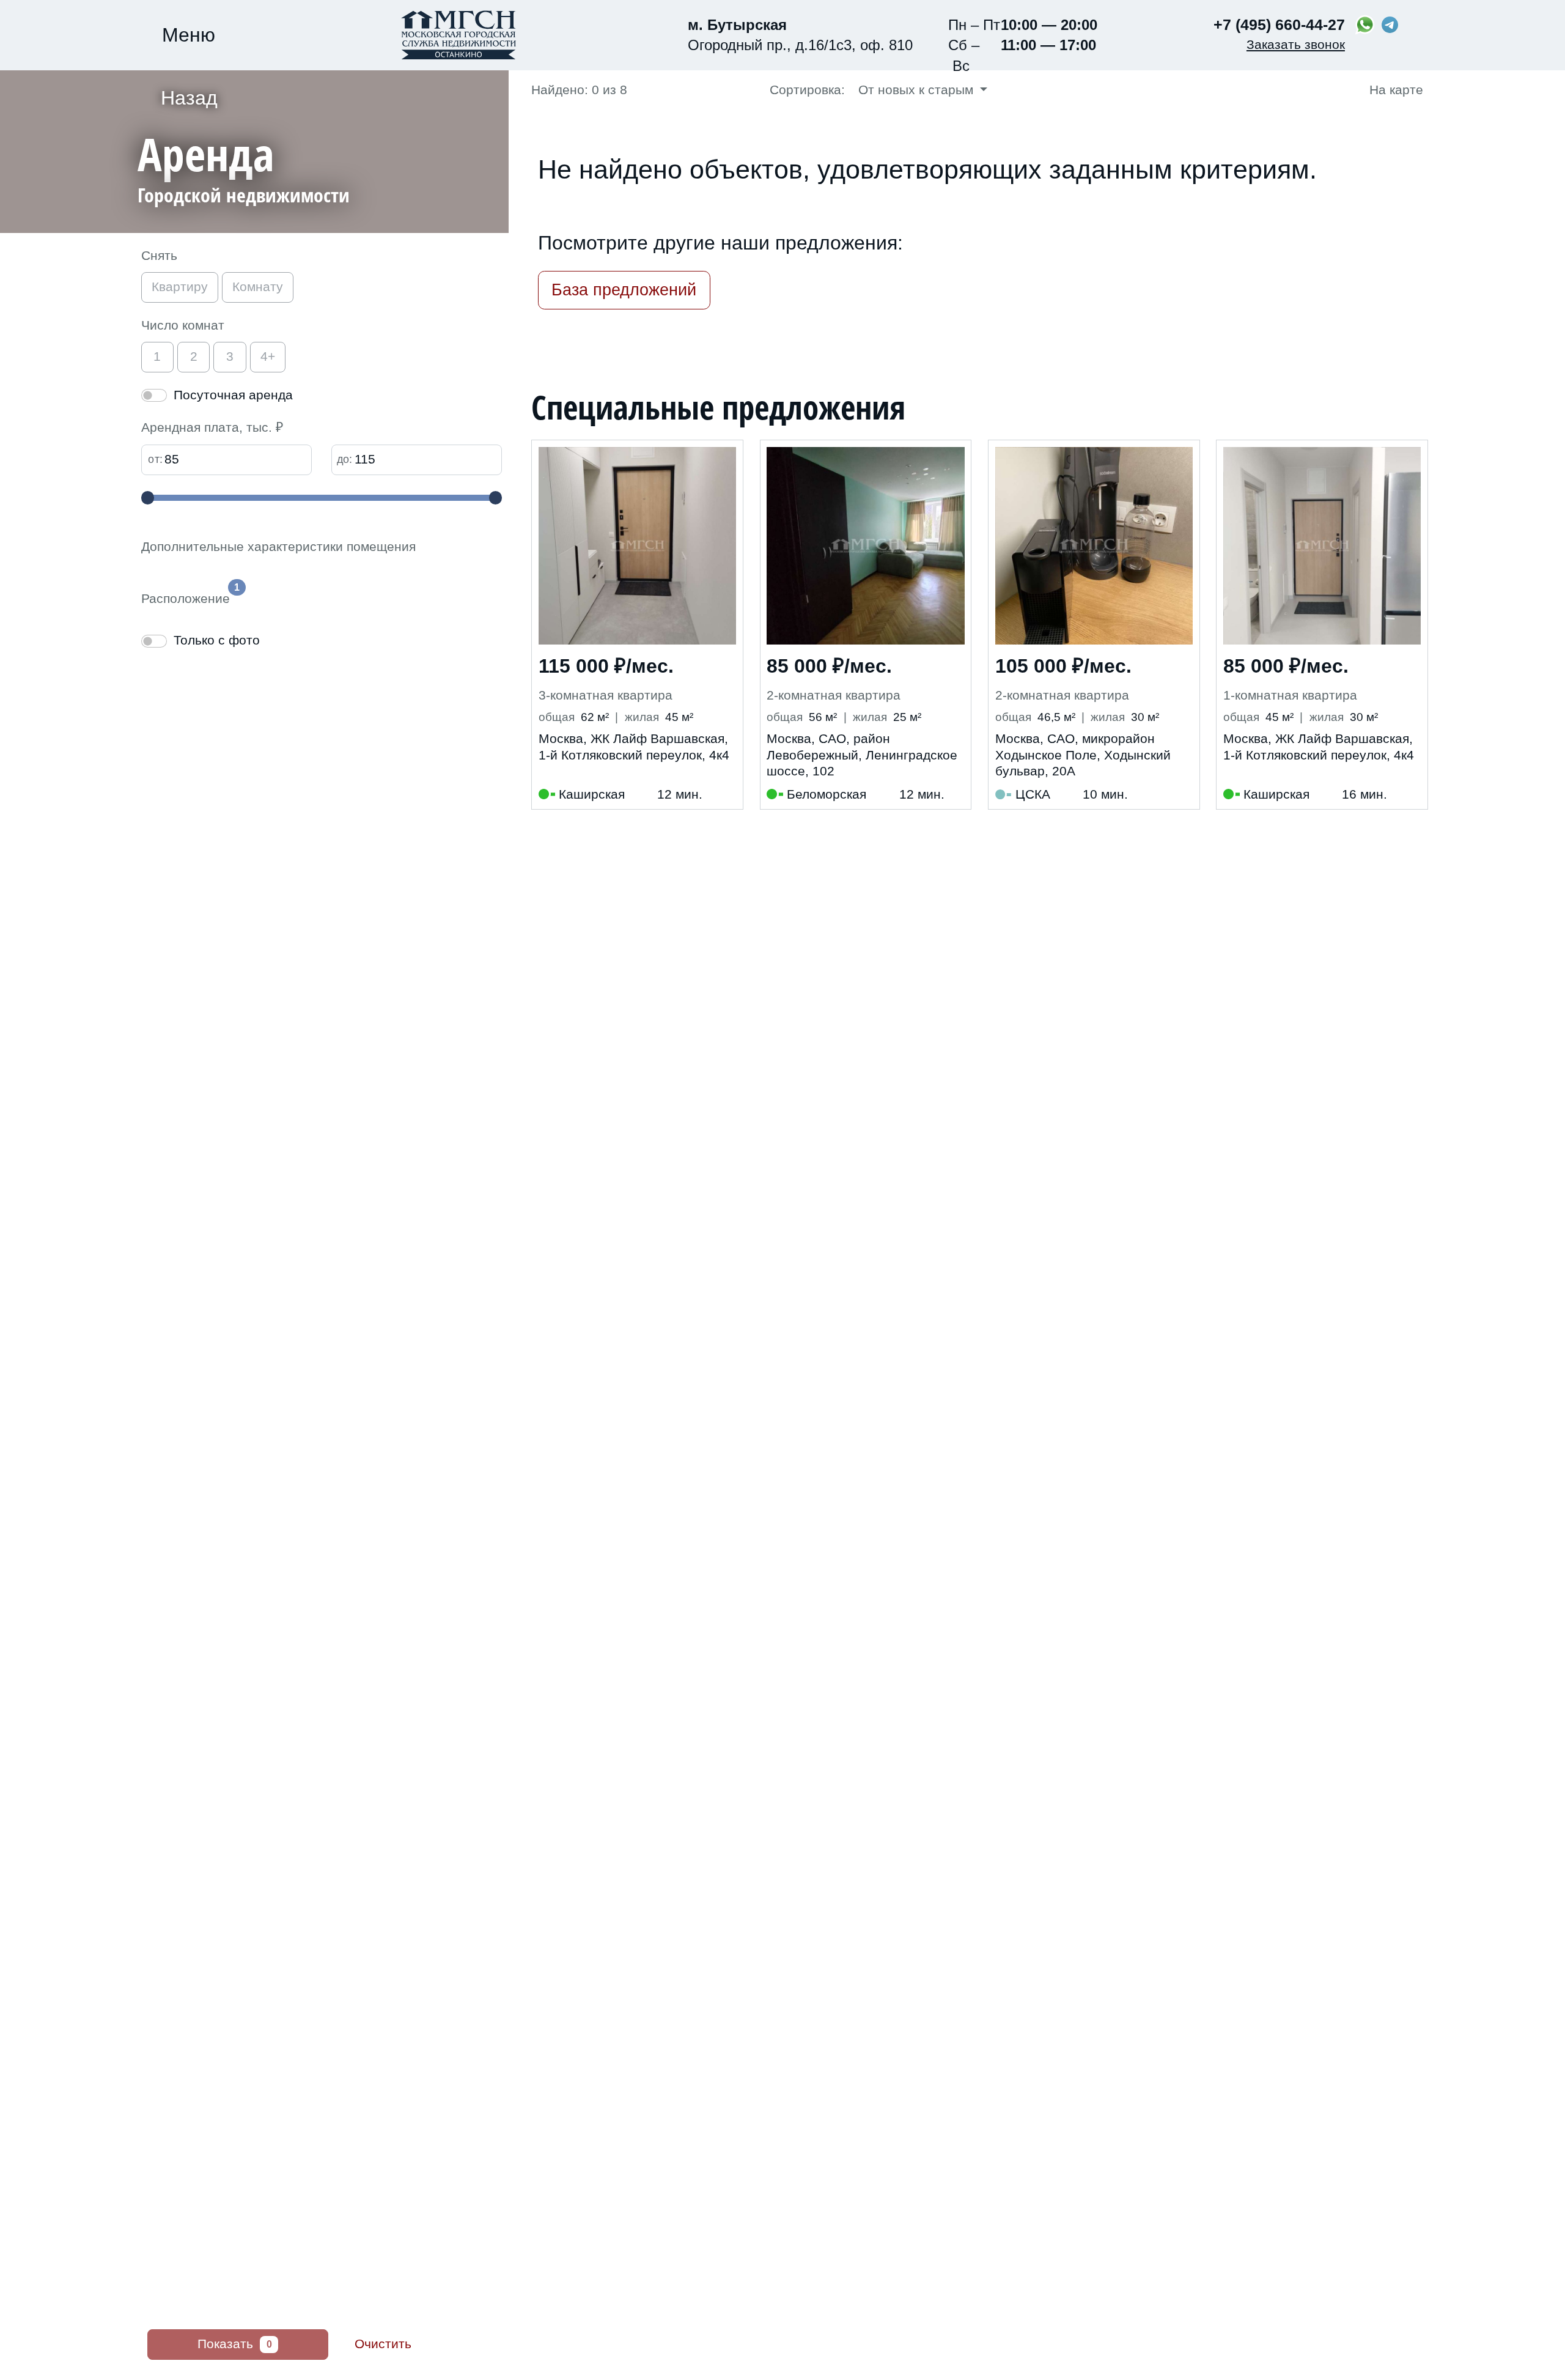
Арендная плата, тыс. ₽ (212, 427)
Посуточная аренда (233, 395)
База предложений (624, 290)
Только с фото (217, 640)
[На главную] (458, 35)
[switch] (154, 395)
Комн (258, 287)
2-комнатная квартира (834, 695)
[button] (323, 170)
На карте (1394, 90)
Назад (189, 98)
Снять (159, 256)
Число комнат (183, 325)
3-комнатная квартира (606, 695)
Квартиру (180, 287)
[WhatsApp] (1365, 25)
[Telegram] (1389, 25)
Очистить (383, 2344)
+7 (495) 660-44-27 (1279, 24)
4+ (268, 357)
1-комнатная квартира (1290, 695)
